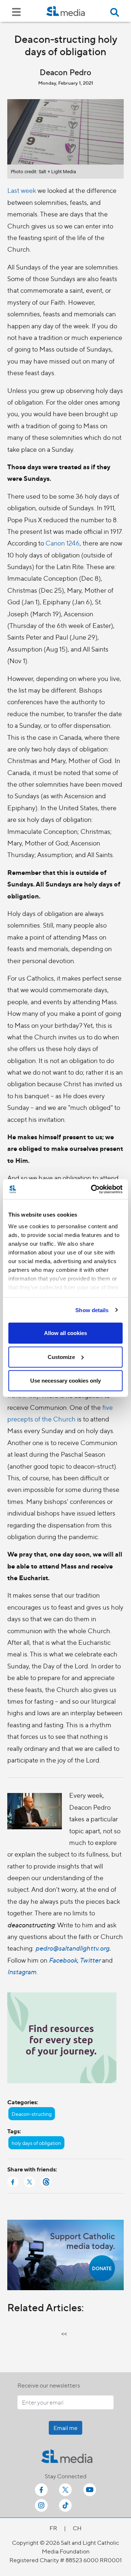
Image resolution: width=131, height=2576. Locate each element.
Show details (92, 1310)
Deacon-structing (32, 2114)
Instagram (22, 1971)
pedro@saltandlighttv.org (72, 1948)
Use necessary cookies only (65, 1381)
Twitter (90, 1960)
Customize (61, 1357)
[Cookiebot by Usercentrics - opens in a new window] (92, 1189)
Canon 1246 (63, 543)
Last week (22, 190)
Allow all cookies (65, 1333)
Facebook (63, 1960)
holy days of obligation (36, 2143)
